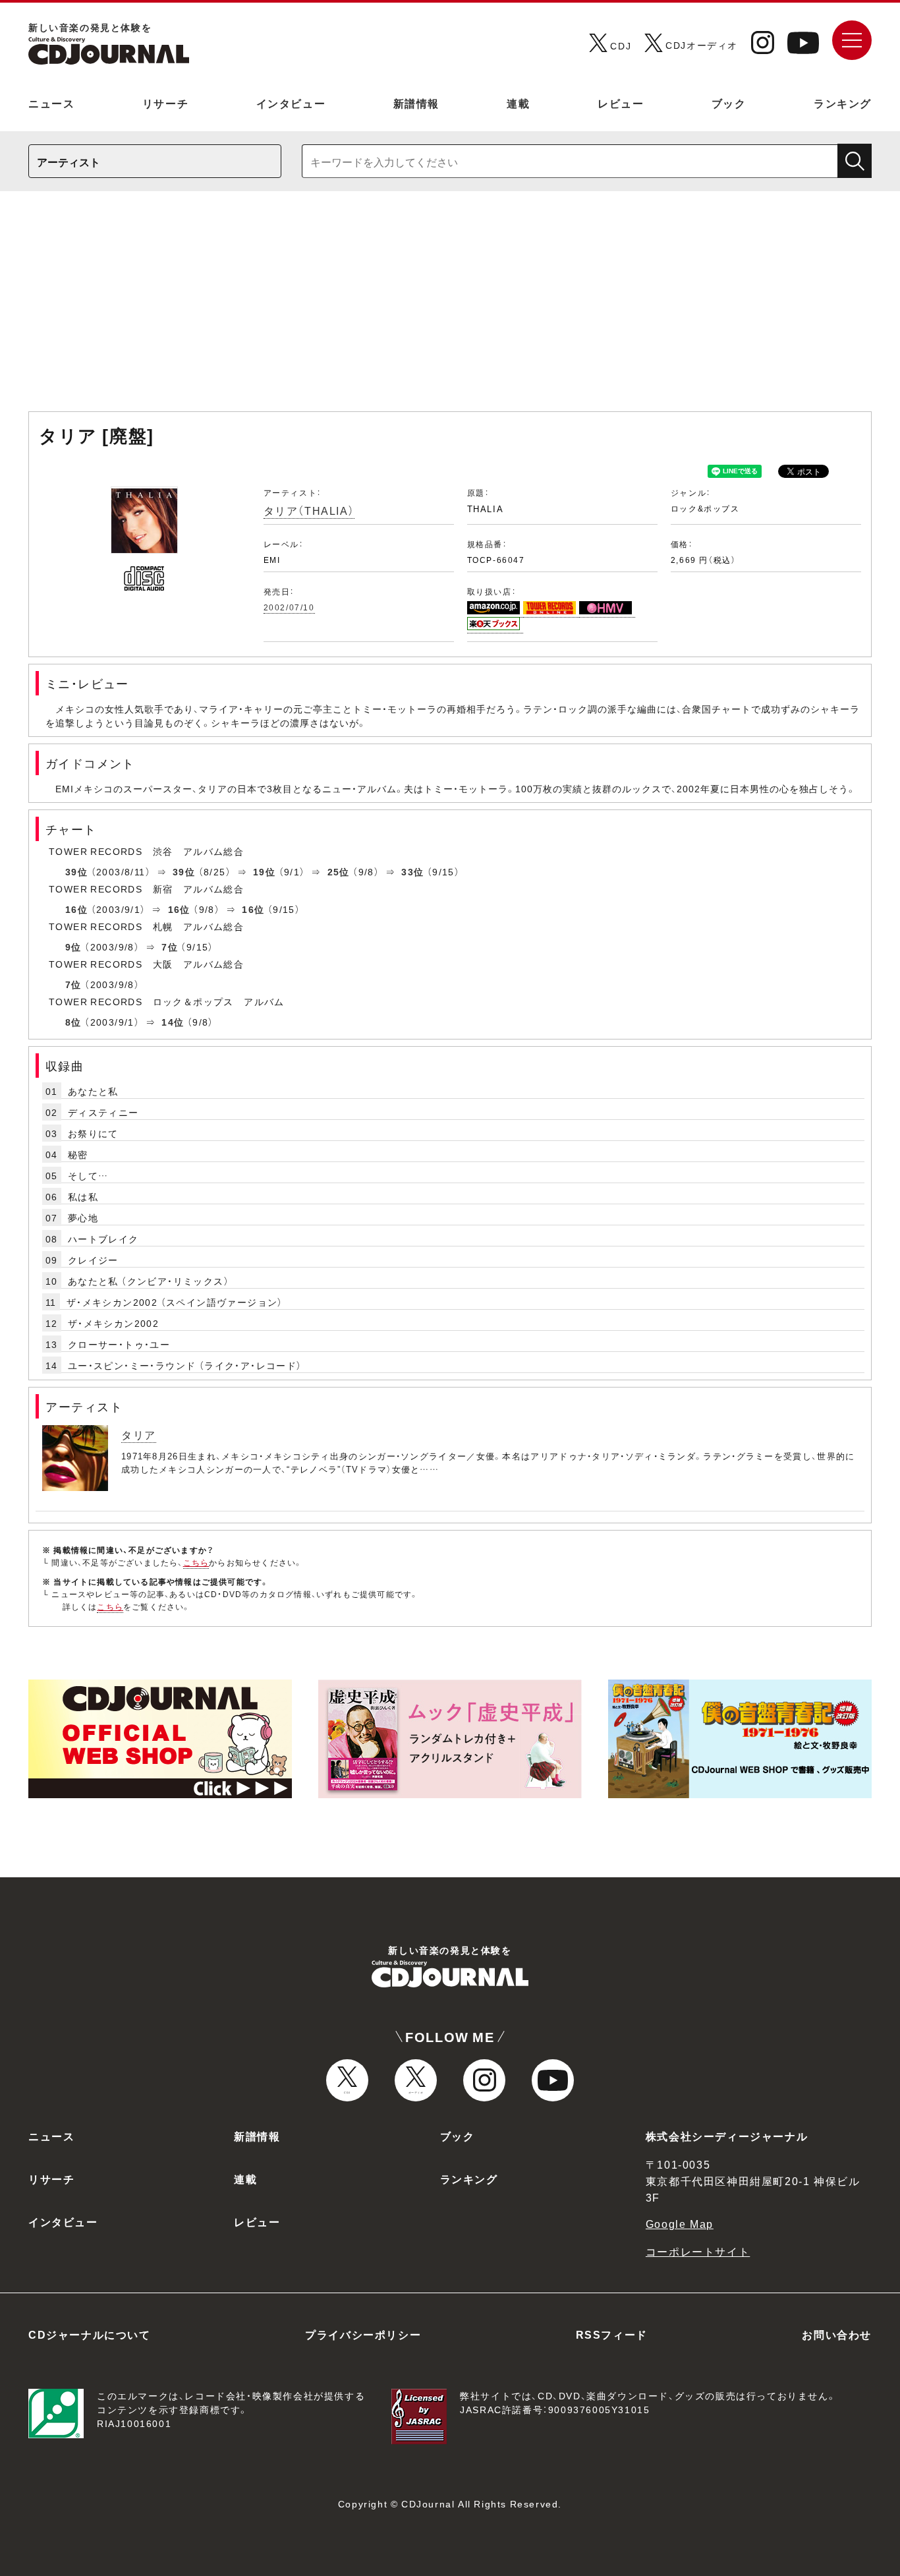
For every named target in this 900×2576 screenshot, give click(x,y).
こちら (196, 1562)
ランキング (843, 103)
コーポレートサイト (698, 2251)
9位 (73, 947)
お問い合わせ (837, 2334)
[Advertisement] (450, 308)
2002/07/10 (289, 607)
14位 (173, 1022)
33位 (412, 871)
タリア (139, 1434)
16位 (76, 909)
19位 (264, 871)
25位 (339, 871)
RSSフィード (612, 2334)
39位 (76, 871)
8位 (73, 1022)
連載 (518, 103)
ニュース (51, 103)
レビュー (621, 103)
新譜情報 (416, 103)
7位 (170, 947)
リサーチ (165, 103)
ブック (729, 103)
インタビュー (291, 103)
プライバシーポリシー (363, 2334)
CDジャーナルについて (90, 2334)
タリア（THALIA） (309, 510)
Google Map (680, 2223)
